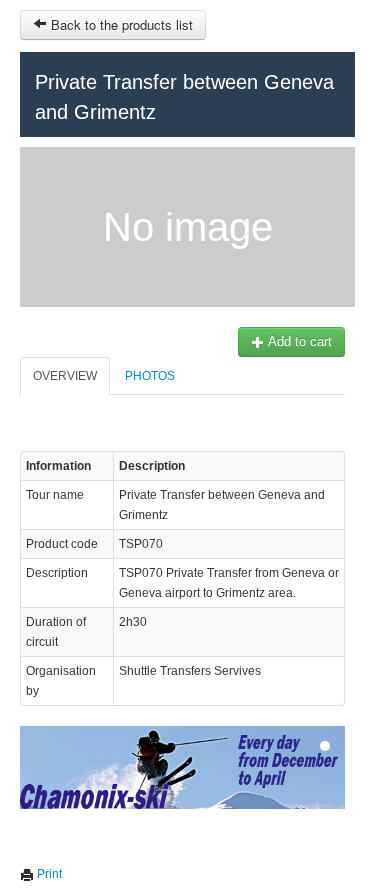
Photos (150, 376)
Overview (65, 376)
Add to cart (298, 341)
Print (48, 874)
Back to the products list (120, 24)
